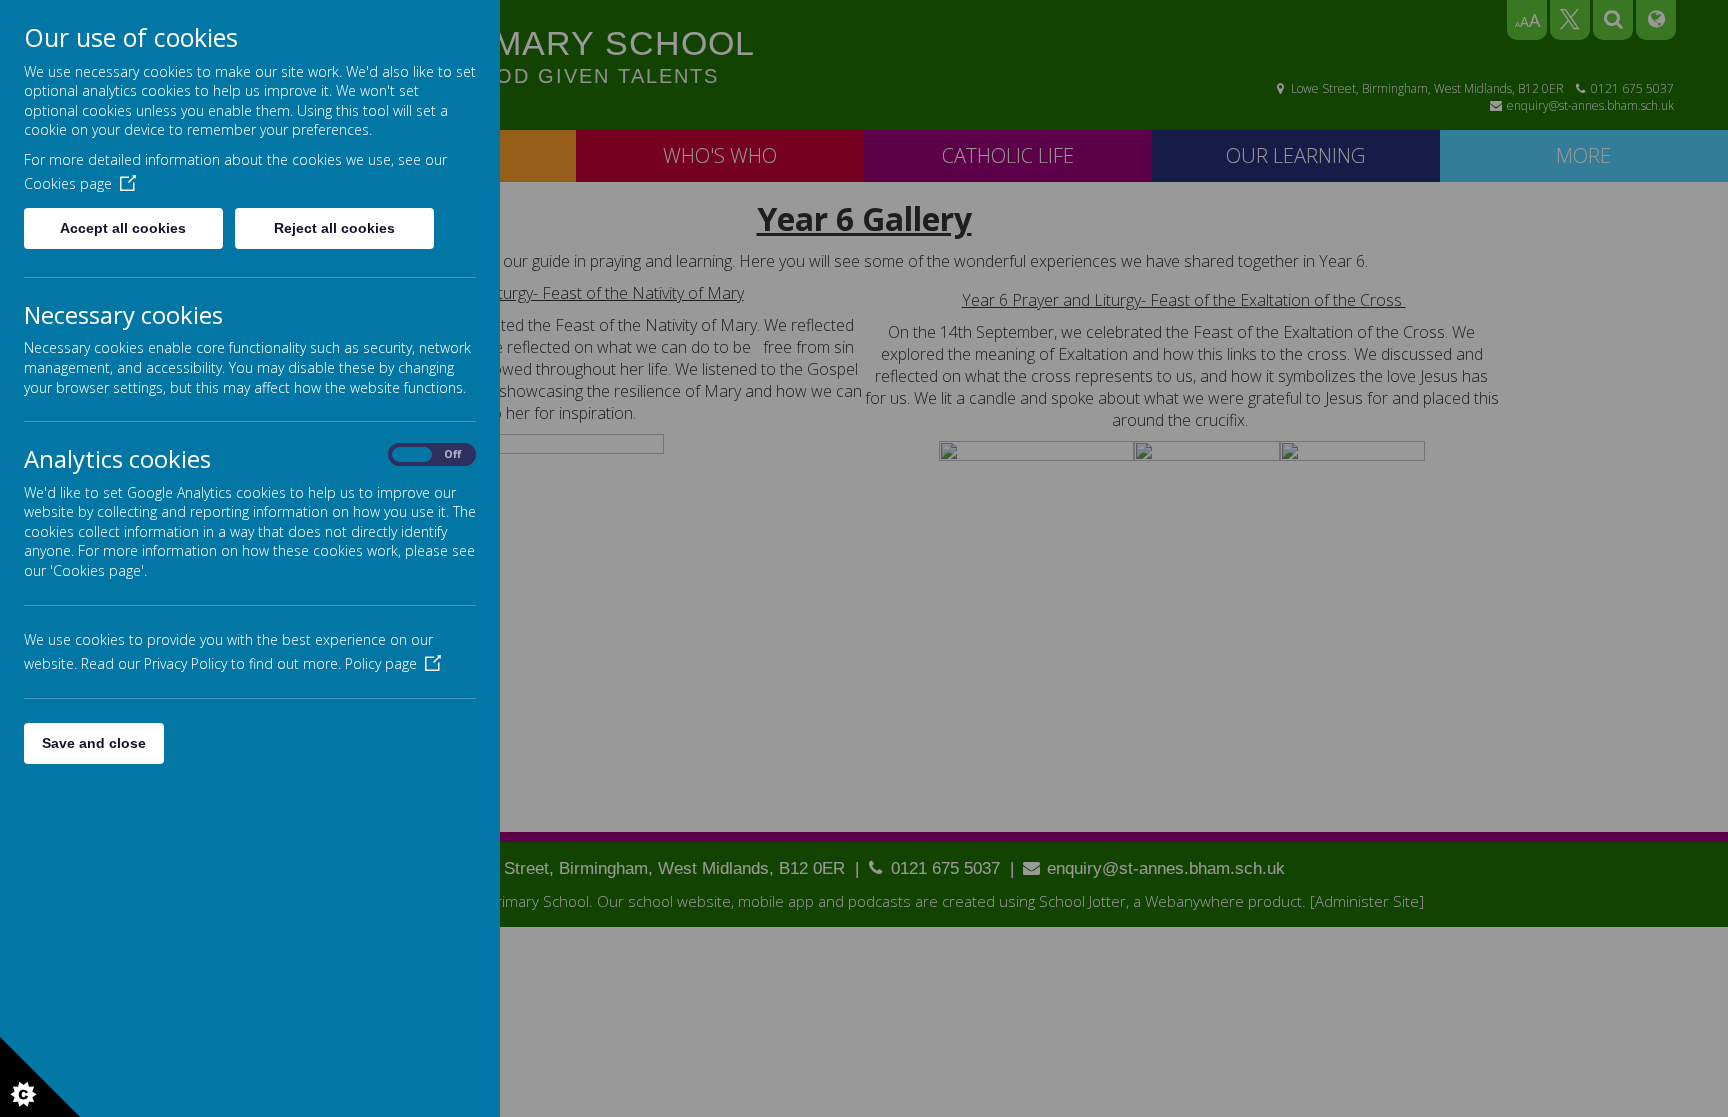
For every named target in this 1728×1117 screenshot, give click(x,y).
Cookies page (68, 183)
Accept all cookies (123, 228)
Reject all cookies (334, 228)
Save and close (94, 743)
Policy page (381, 663)
